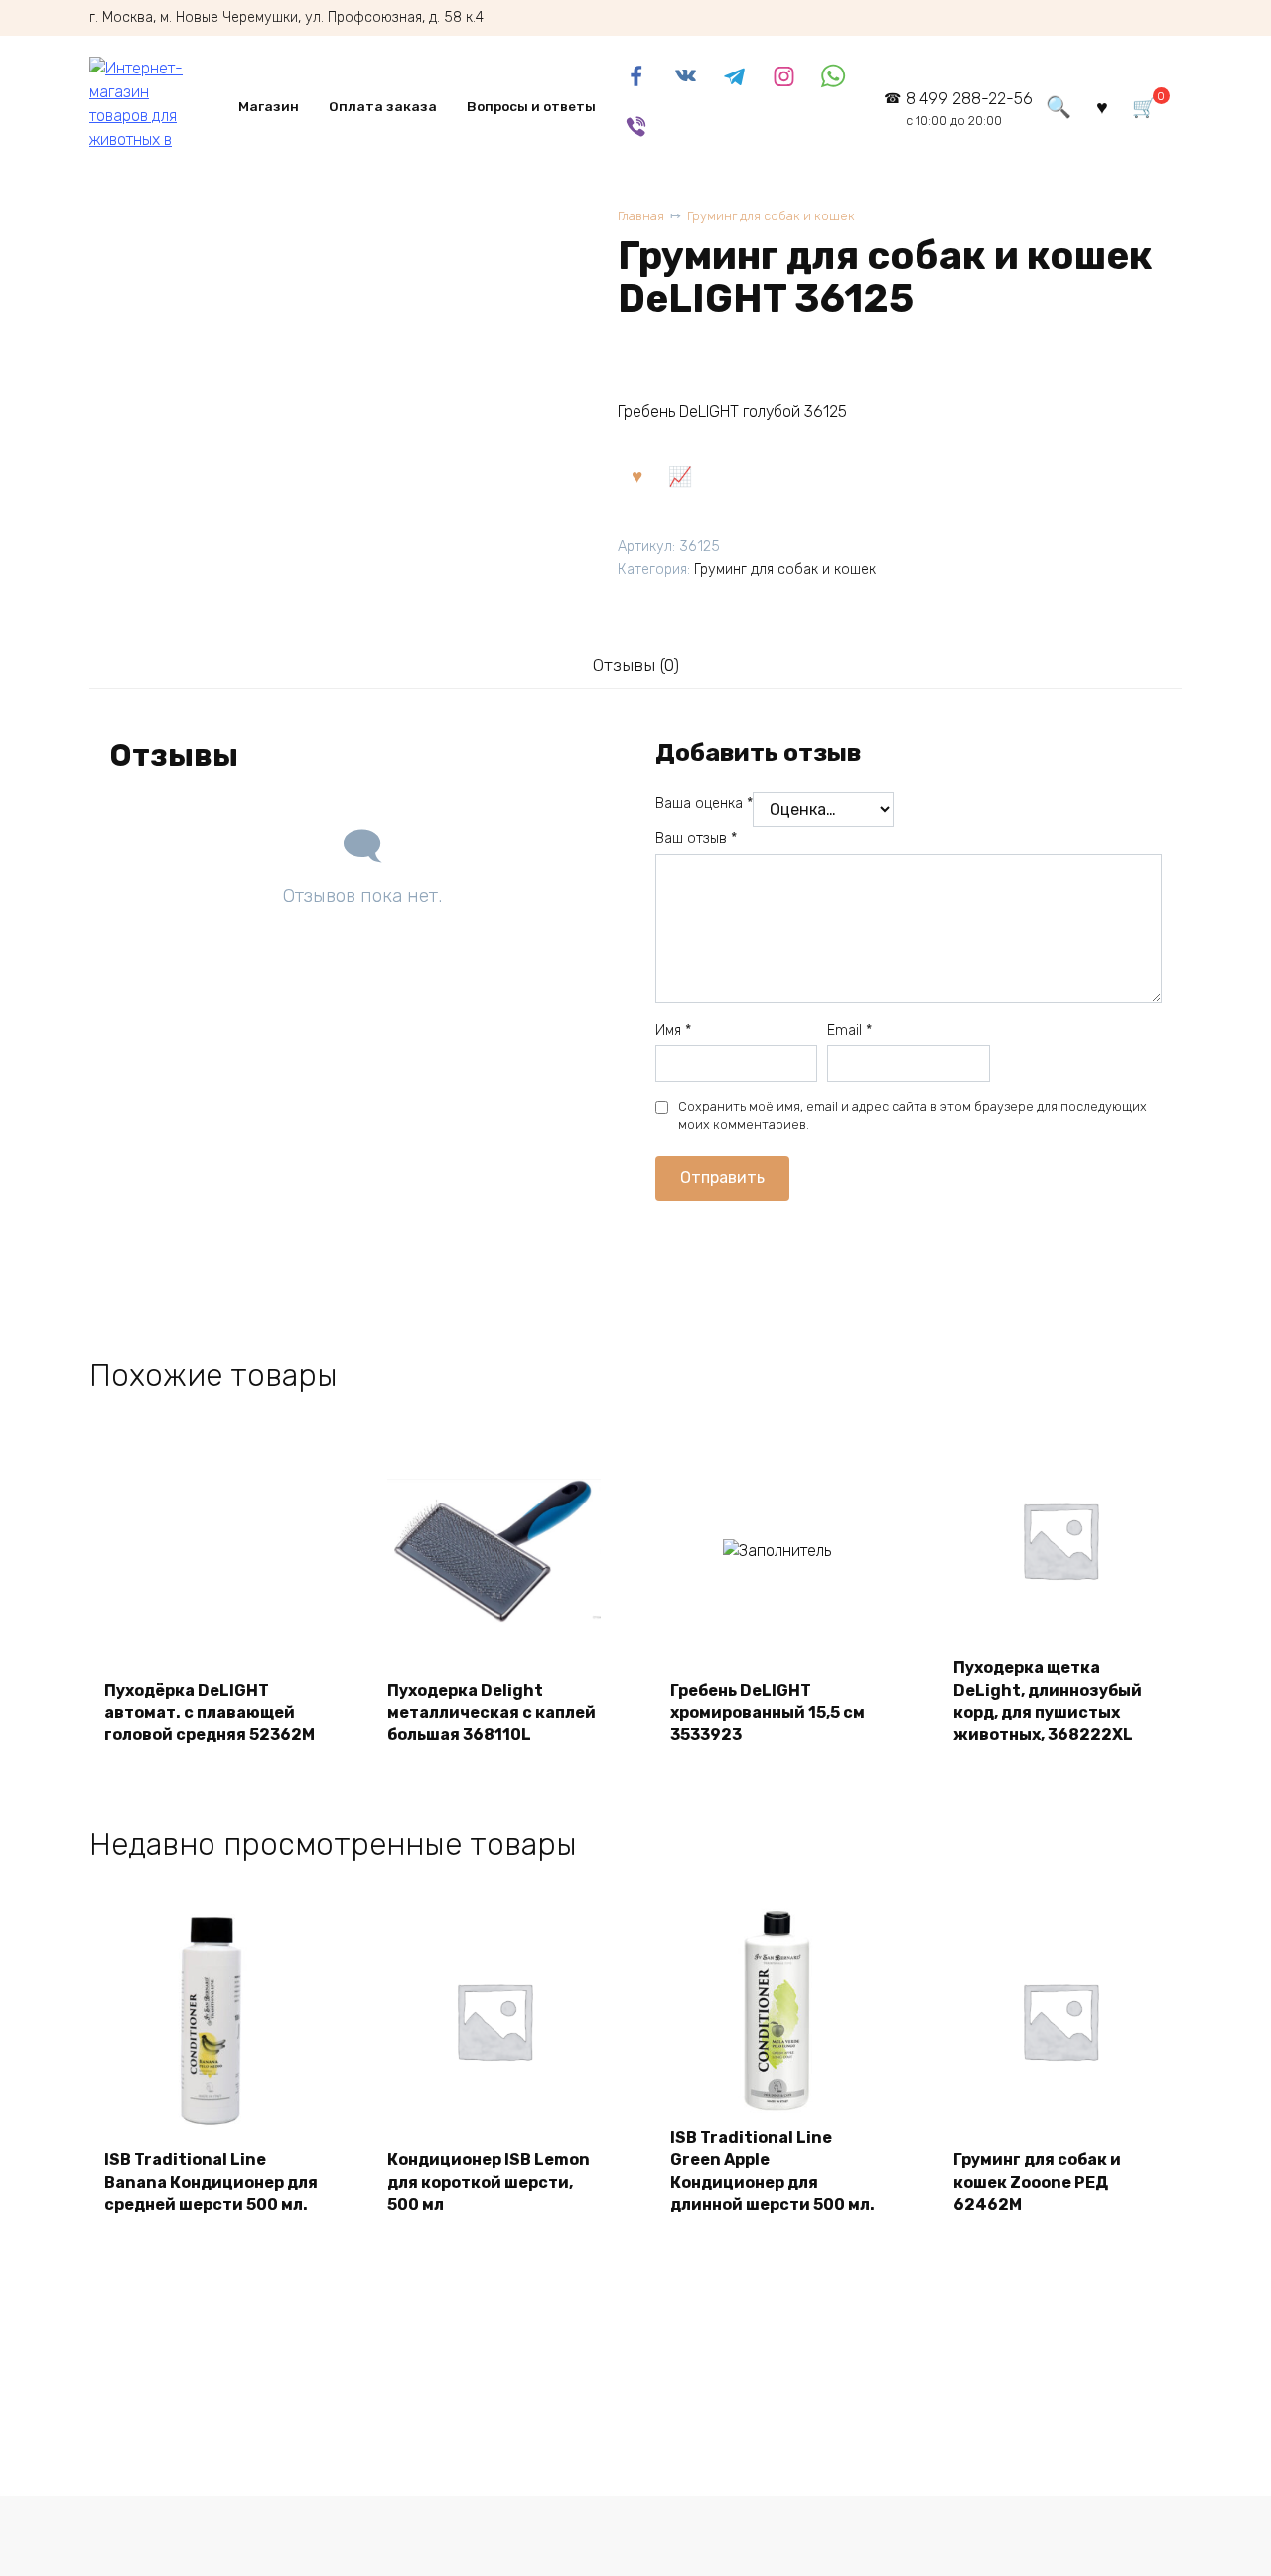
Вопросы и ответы (531, 106)
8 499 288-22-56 (969, 109)
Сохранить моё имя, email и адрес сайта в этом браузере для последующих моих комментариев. (913, 1116)
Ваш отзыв (696, 839)
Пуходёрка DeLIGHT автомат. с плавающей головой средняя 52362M (210, 1713)
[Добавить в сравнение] (679, 475)
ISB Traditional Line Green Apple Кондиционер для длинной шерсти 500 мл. (773, 2171)
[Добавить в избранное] (636, 475)
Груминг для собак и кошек (771, 216)
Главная (641, 216)
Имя (673, 1030)
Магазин (269, 106)
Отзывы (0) (636, 665)
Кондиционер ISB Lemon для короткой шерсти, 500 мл (489, 2182)
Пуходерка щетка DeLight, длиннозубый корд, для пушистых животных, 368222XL (1048, 1701)
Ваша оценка (704, 804)
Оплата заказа (383, 106)
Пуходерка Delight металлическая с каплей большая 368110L (492, 1713)
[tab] (635, 665)
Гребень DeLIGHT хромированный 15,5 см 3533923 (768, 1713)
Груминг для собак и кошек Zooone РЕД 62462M (1037, 2182)
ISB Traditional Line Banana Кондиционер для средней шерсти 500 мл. (211, 2182)
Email (849, 1030)
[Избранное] (1102, 106)
